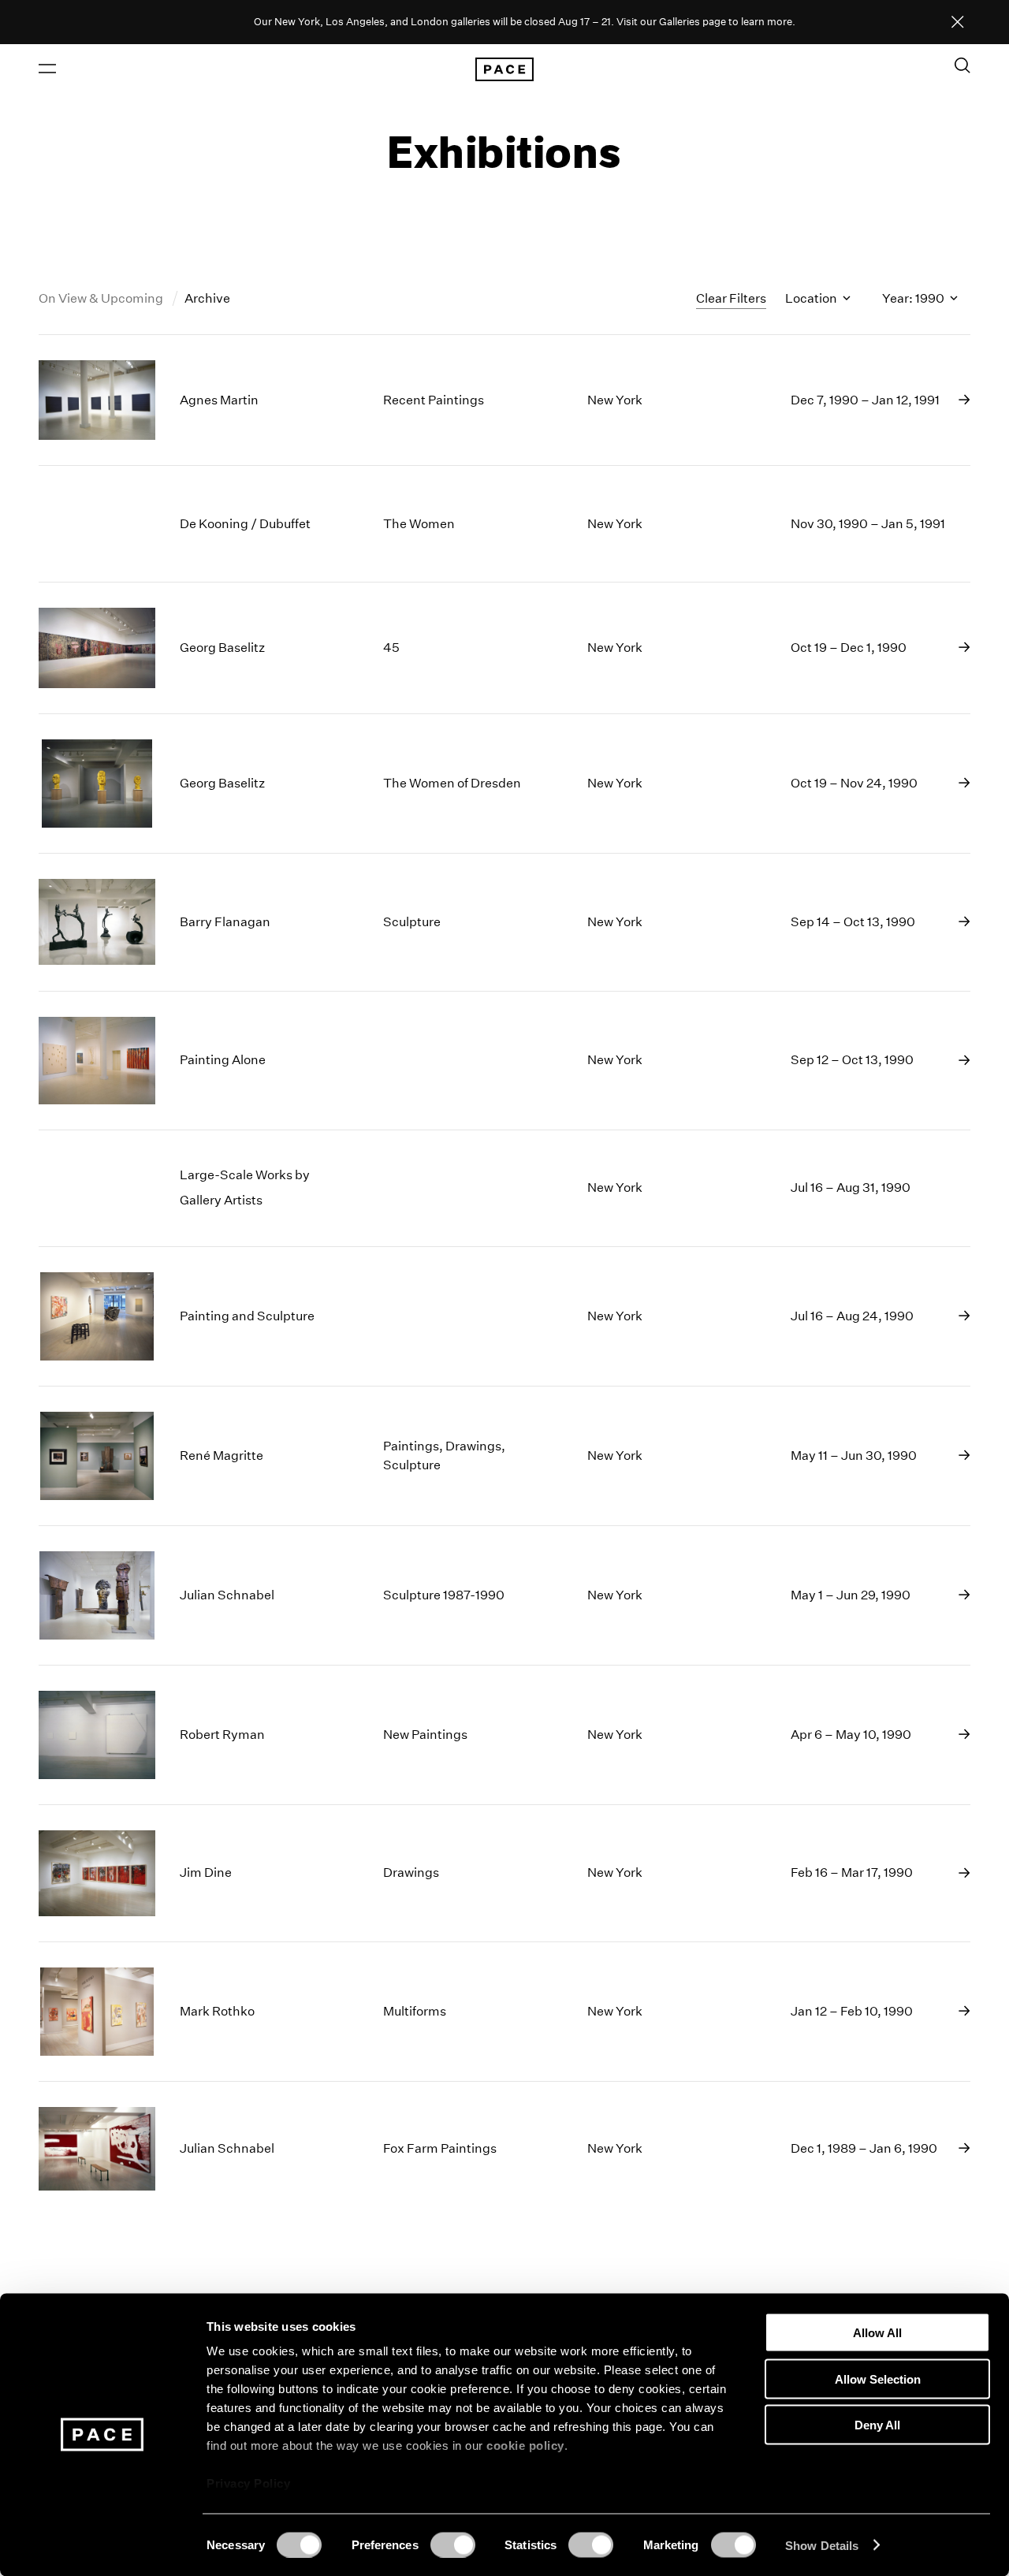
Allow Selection (878, 2379)
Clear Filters (731, 298)
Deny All (877, 2425)
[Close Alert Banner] (958, 23)
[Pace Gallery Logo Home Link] (504, 69)
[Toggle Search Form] (962, 65)
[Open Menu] (47, 69)
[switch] (453, 2544)
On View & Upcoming (102, 298)
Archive (207, 298)
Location (812, 298)
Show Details (822, 2545)
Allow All (877, 2333)
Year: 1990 (914, 298)
